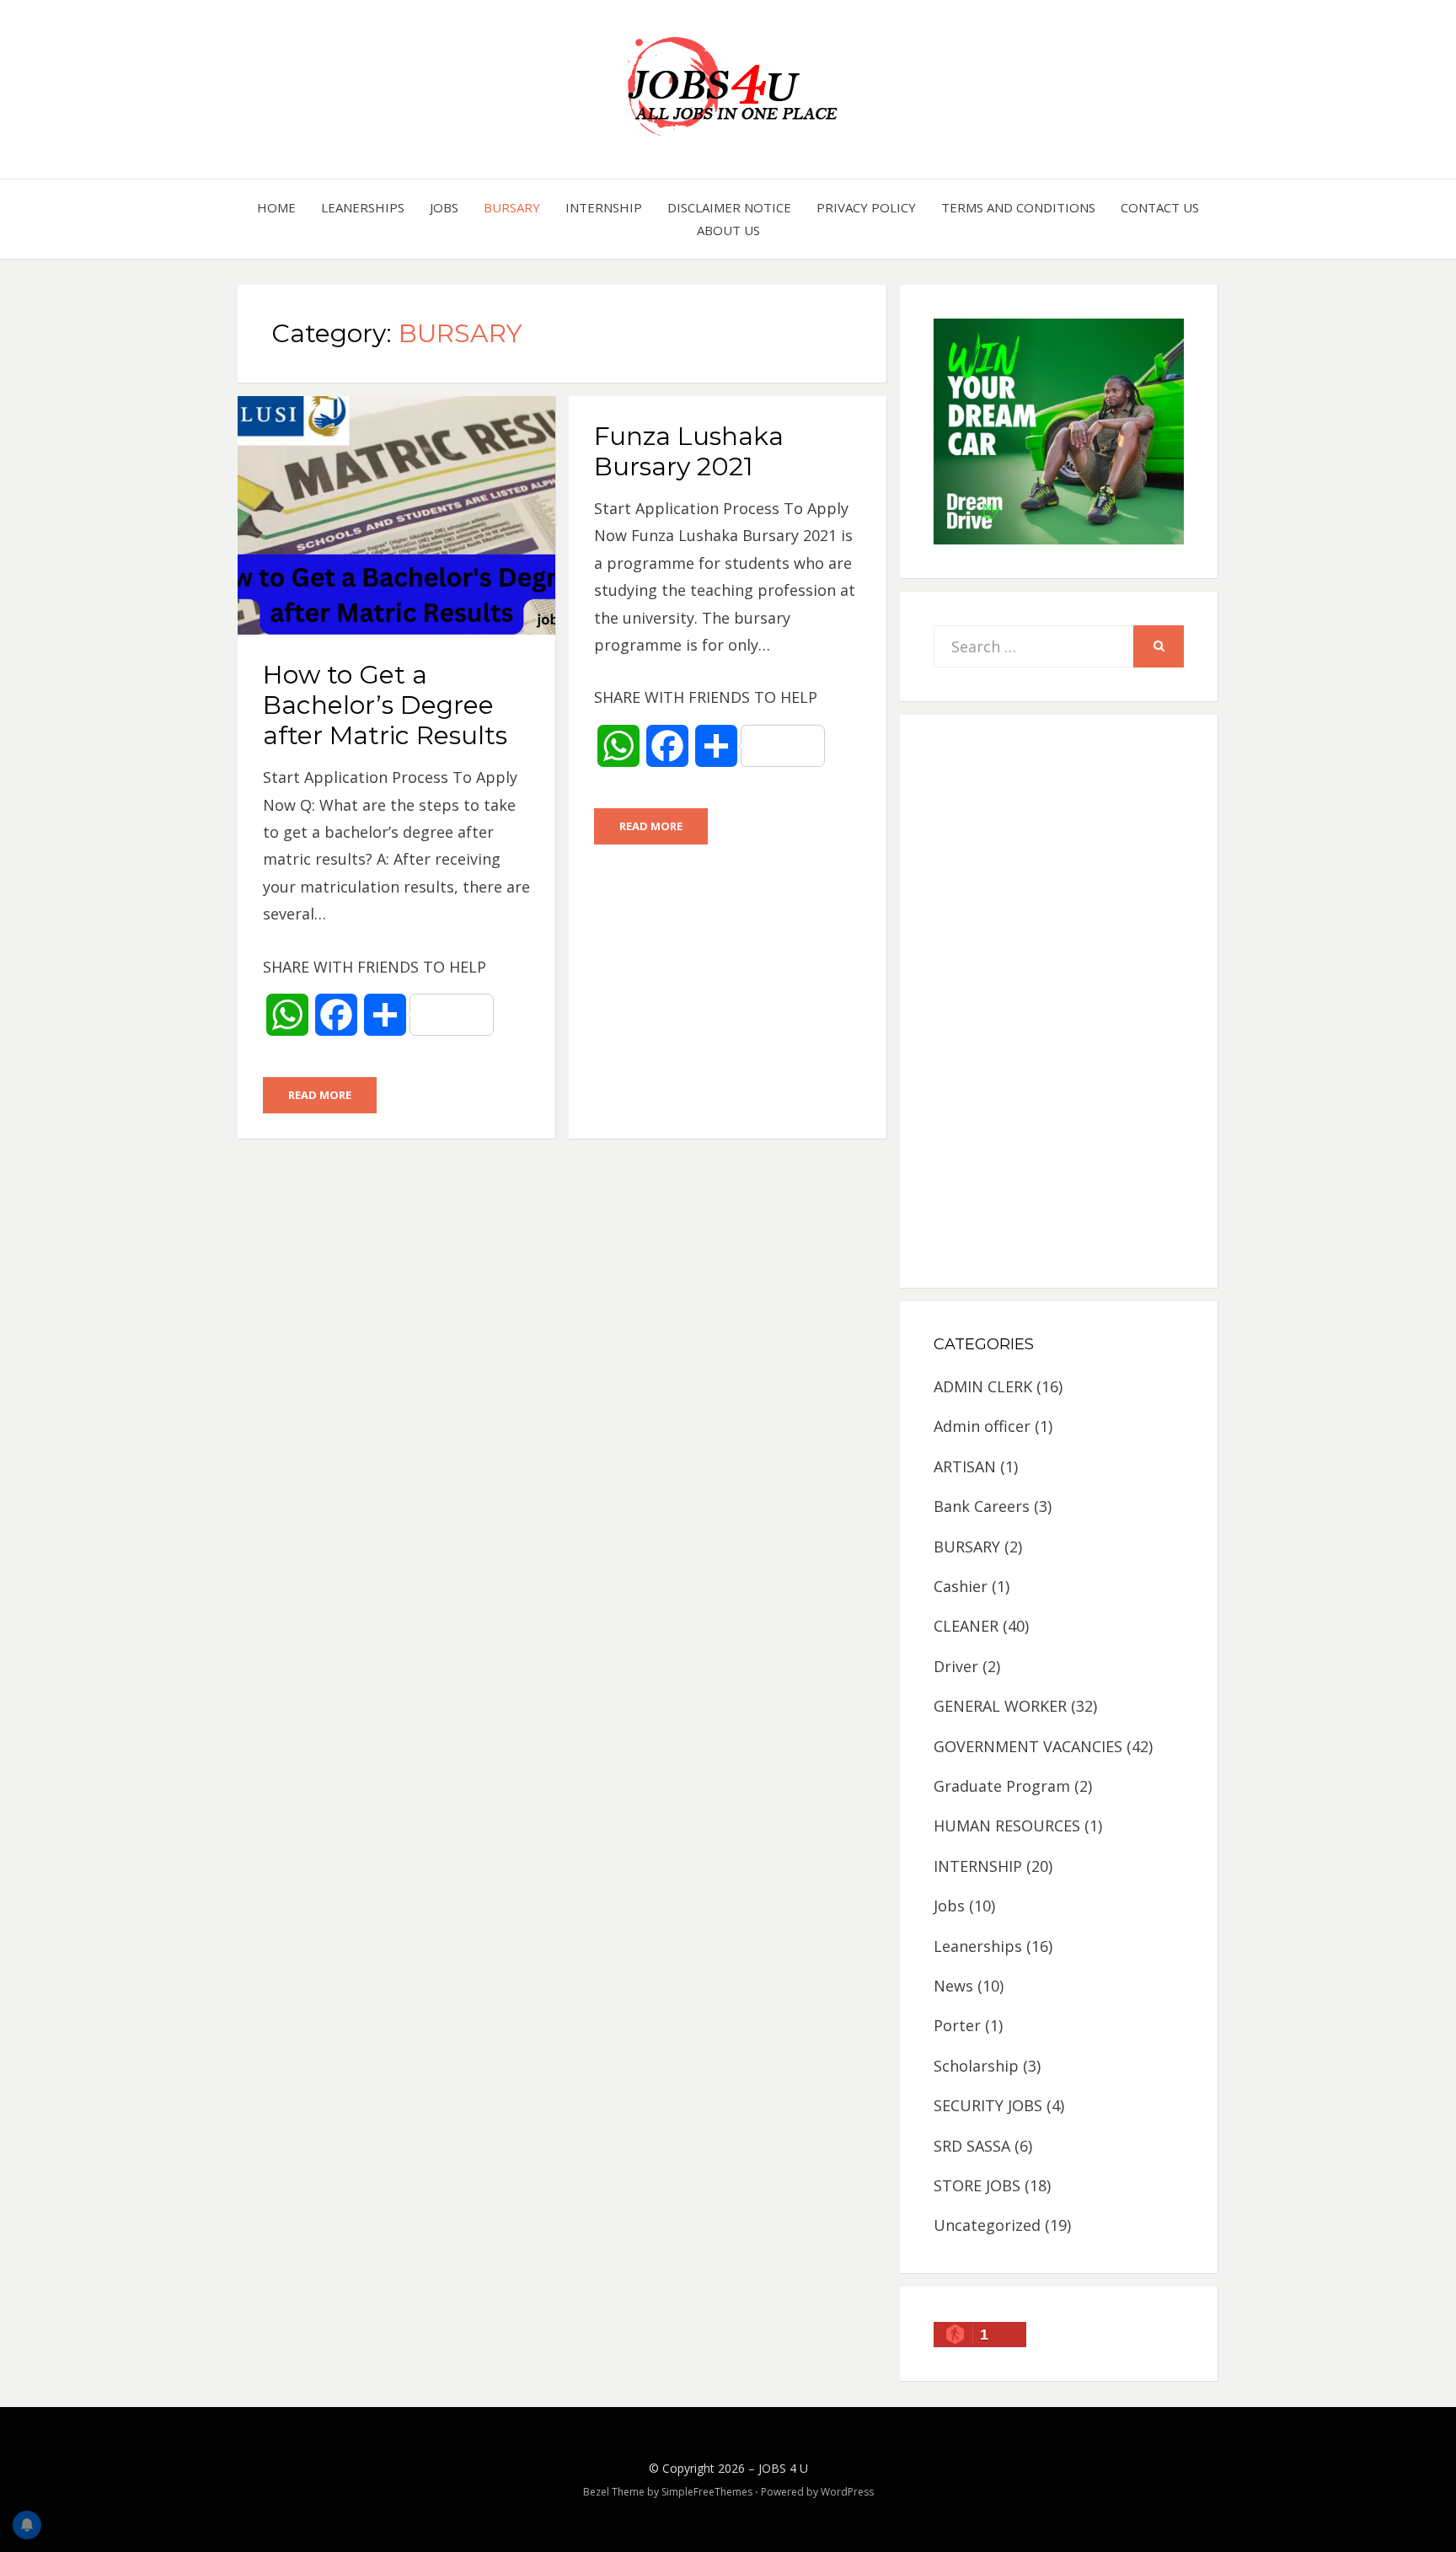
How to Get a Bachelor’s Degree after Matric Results (385, 705)
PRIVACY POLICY (866, 207)
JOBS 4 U (783, 2468)
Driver (956, 1666)
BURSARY (512, 207)
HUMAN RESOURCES (1007, 1826)
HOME (276, 207)
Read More (320, 1095)
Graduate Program (1002, 1786)
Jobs (444, 207)
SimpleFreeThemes (707, 2492)
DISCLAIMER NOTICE (729, 207)
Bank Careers (982, 1506)
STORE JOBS (977, 2185)
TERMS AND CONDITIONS (1018, 207)
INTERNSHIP (604, 207)
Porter (957, 2025)
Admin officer (982, 1426)
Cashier (961, 1586)
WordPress (847, 2492)
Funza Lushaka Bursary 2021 (689, 451)
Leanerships (363, 207)
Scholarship (976, 2066)
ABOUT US (728, 230)
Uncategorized (987, 2225)
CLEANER (966, 1626)
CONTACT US (1160, 207)
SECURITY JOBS (988, 2105)
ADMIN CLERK (983, 1386)
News (953, 1986)
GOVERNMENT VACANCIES (1028, 1746)
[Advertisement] (1059, 1001)
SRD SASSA (972, 2146)
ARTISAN (965, 1466)
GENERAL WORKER (1000, 1706)
